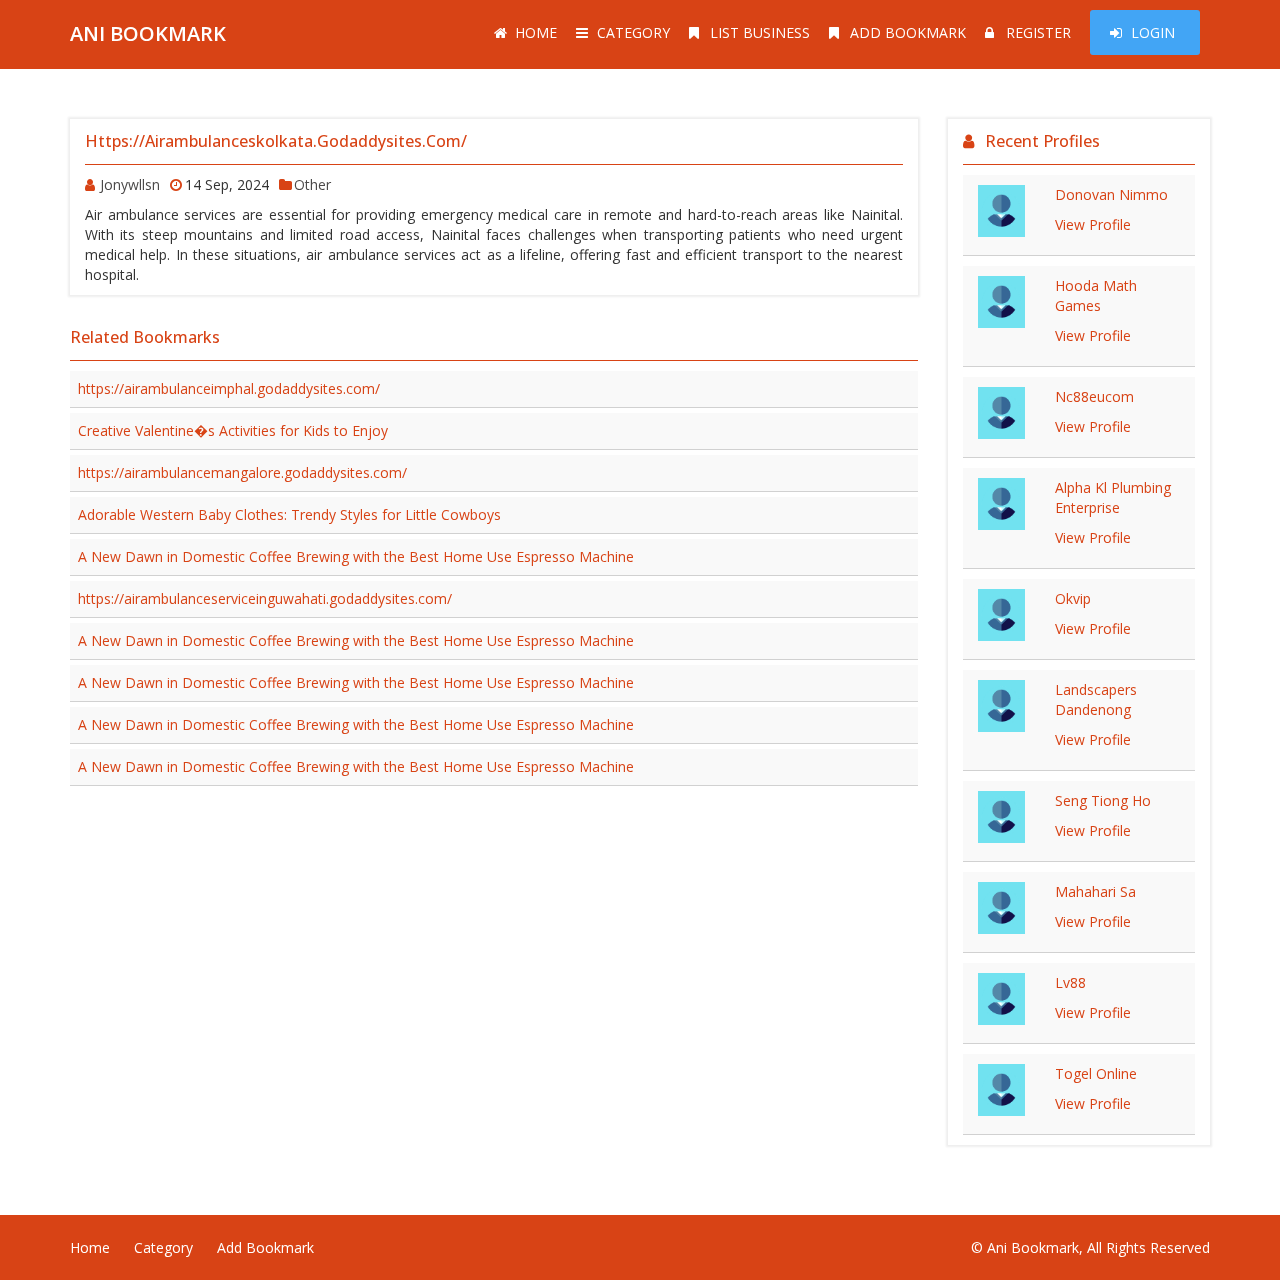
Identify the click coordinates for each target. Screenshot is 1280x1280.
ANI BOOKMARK (148, 33)
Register (1038, 32)
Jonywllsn (130, 184)
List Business (760, 32)
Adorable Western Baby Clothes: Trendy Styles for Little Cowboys (289, 514)
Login (1153, 32)
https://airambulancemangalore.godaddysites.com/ (242, 472)
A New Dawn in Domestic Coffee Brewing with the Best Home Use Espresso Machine (356, 556)
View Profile (1093, 224)
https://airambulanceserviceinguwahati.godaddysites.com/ (265, 598)
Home (536, 32)
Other (312, 184)
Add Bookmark (908, 32)
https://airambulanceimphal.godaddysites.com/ (229, 388)
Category (633, 32)
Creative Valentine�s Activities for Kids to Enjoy (233, 430)
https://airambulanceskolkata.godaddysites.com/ (276, 141)
